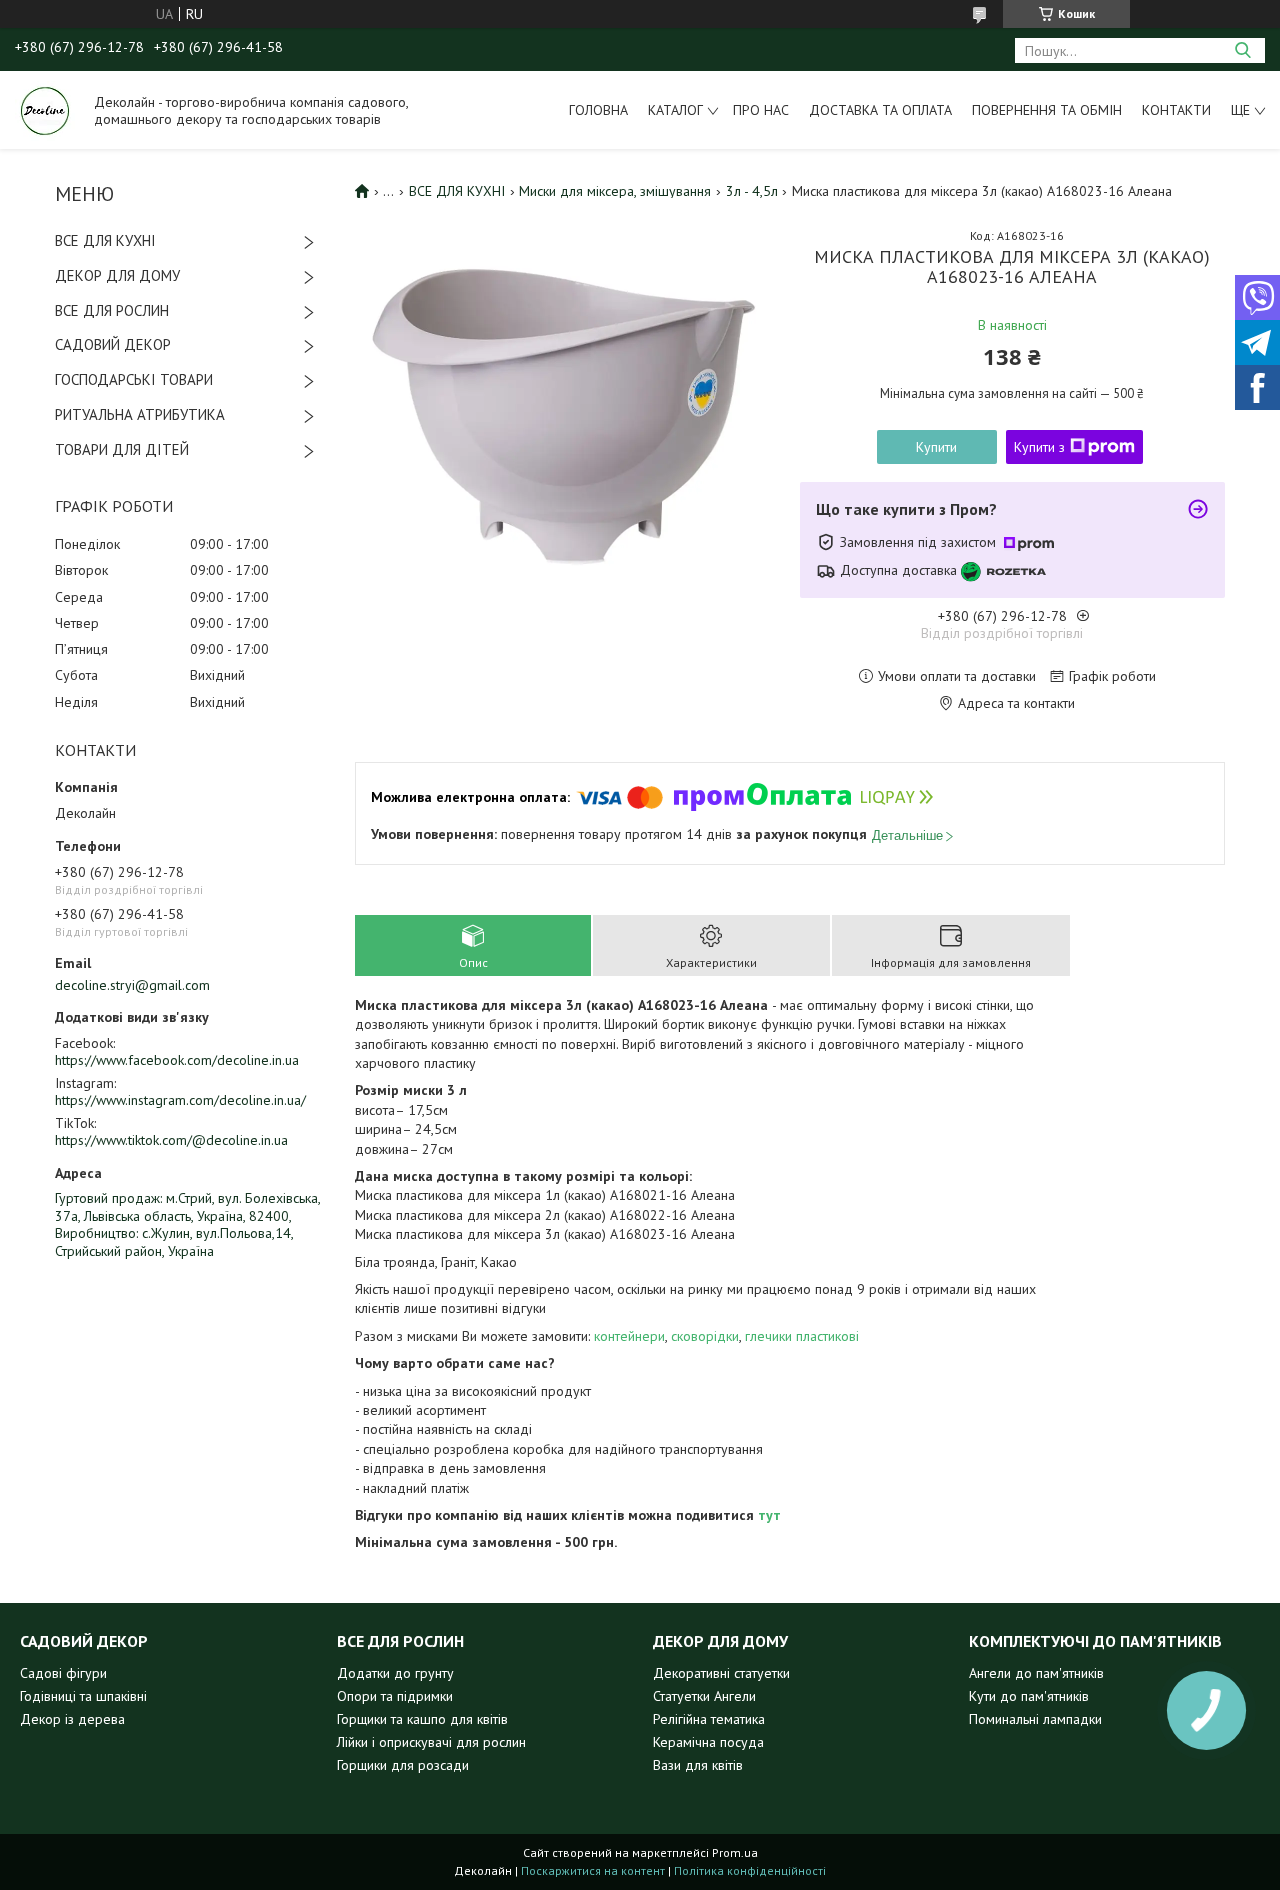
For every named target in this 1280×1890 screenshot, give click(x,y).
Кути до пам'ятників (1029, 1696)
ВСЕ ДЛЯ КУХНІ (105, 240)
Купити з (1039, 447)
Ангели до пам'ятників (1036, 1673)
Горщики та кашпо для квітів (422, 1719)
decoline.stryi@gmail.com (132, 985)
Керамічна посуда (708, 1742)
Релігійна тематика (709, 1719)
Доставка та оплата (880, 110)
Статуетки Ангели (704, 1696)
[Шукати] (1242, 50)
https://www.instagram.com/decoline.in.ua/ (180, 1100)
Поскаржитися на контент (593, 1870)
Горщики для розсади (403, 1765)
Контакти (1176, 110)
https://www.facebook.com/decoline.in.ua (177, 1060)
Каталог (675, 110)
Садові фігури (63, 1673)
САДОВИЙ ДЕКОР (113, 344)
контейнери (629, 1336)
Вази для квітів (698, 1765)
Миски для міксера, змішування (615, 191)
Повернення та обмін (1047, 110)
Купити (936, 447)
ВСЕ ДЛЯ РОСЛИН (112, 310)
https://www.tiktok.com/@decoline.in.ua (171, 1140)
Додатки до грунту (395, 1673)
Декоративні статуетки (721, 1673)
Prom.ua (735, 1852)
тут (769, 1515)
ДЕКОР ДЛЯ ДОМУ (117, 275)
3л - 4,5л (752, 191)
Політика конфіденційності (750, 1870)
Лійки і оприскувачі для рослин (431, 1742)
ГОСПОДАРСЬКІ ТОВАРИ (134, 379)
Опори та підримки (395, 1696)
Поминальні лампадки (1035, 1719)
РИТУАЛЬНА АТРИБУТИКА (140, 414)
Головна (598, 110)
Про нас (761, 110)
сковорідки (705, 1336)
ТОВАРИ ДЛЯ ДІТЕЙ (122, 449)
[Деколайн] (45, 110)
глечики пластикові (802, 1336)
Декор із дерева (72, 1719)
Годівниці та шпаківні (83, 1696)
